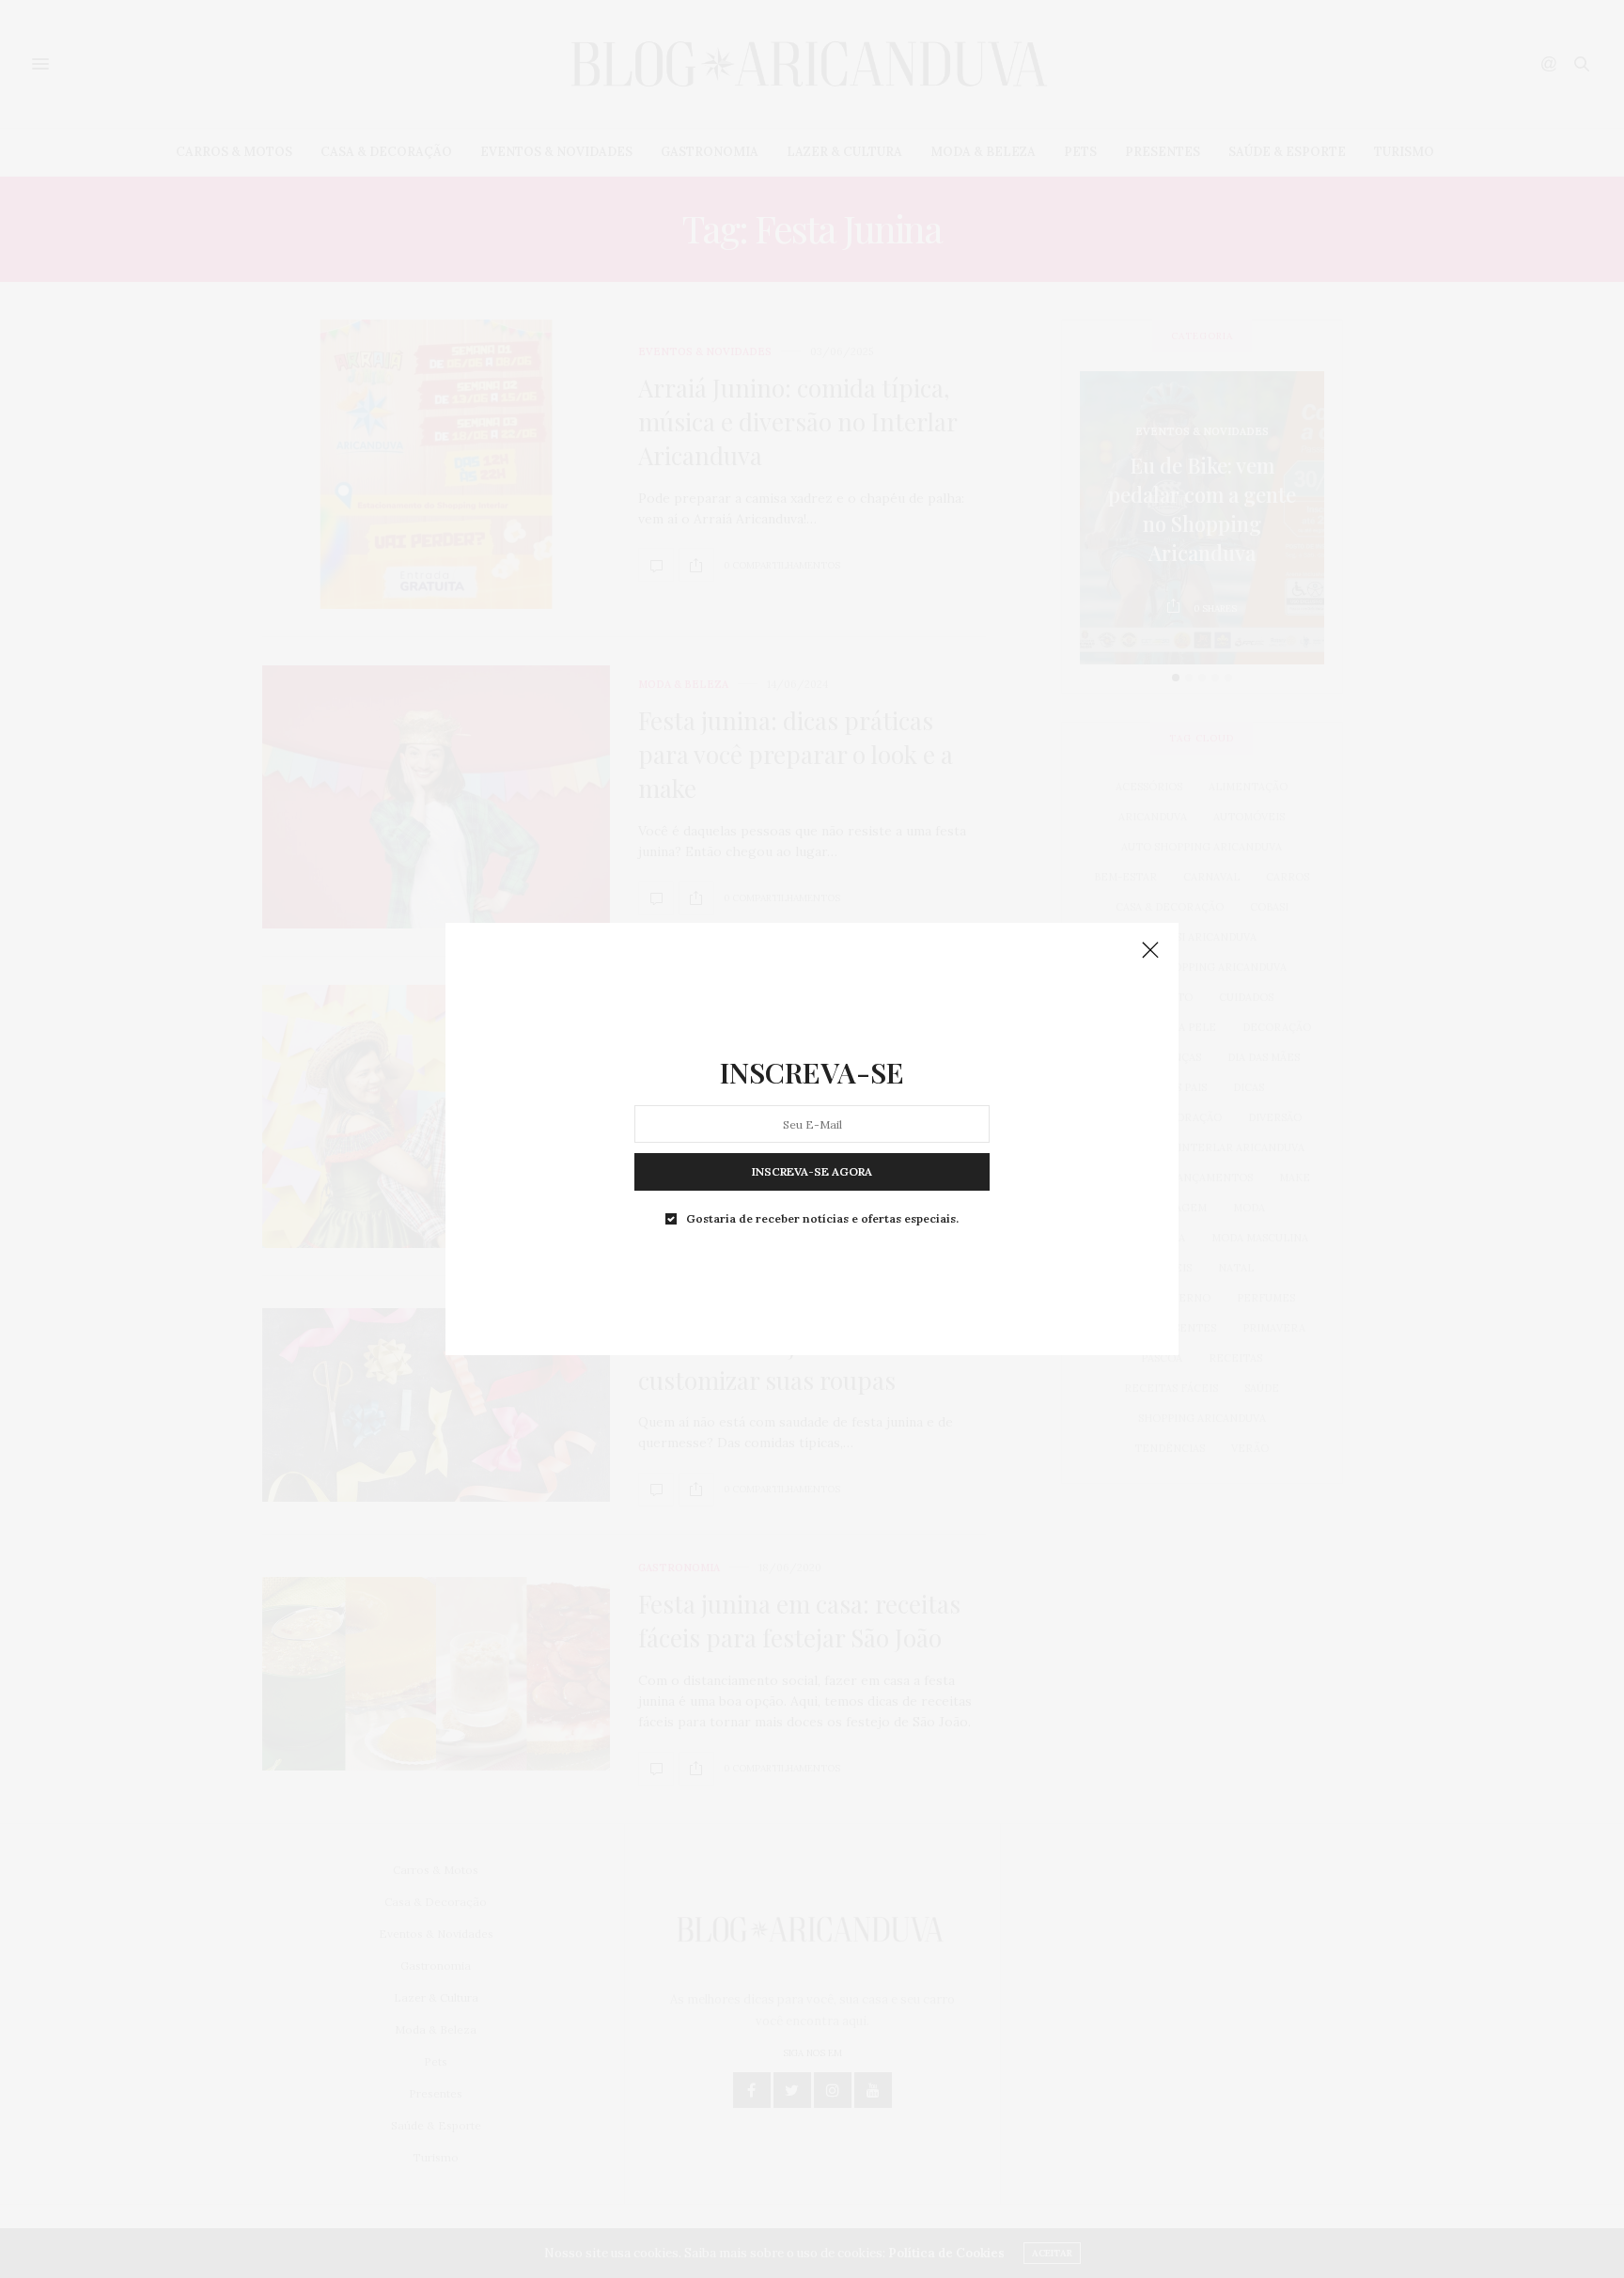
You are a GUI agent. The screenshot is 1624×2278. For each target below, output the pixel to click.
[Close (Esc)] (1150, 951)
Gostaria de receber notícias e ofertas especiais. (822, 1219)
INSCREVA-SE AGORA (812, 1171)
